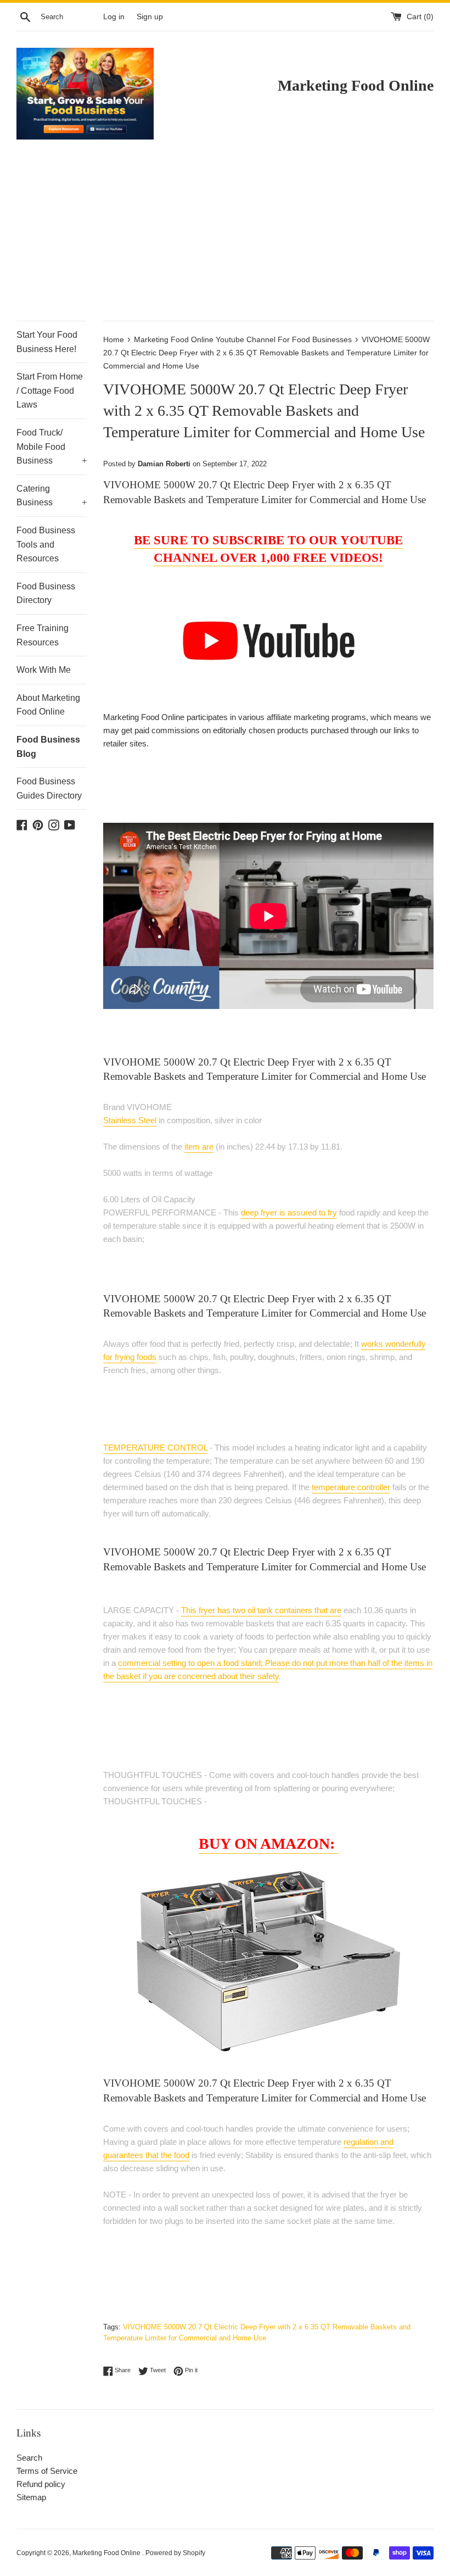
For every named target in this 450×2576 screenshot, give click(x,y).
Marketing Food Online (107, 2553)
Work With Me (44, 670)
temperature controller (351, 1487)
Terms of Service (47, 2471)
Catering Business (52, 496)
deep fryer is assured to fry (289, 1212)
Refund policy (41, 2484)
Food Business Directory (46, 593)
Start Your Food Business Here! (47, 342)
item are (199, 1147)
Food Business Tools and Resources (46, 544)
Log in (114, 17)
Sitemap (31, 2497)
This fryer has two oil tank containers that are (261, 1610)
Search (29, 2458)
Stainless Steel (130, 1120)
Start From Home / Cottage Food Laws (50, 391)
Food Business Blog (48, 747)
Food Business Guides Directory (49, 788)
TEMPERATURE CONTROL (155, 1448)
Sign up (150, 17)
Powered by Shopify (175, 2553)
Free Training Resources (43, 635)
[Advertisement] (225, 238)
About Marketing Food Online (48, 705)
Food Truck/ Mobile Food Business (52, 447)
